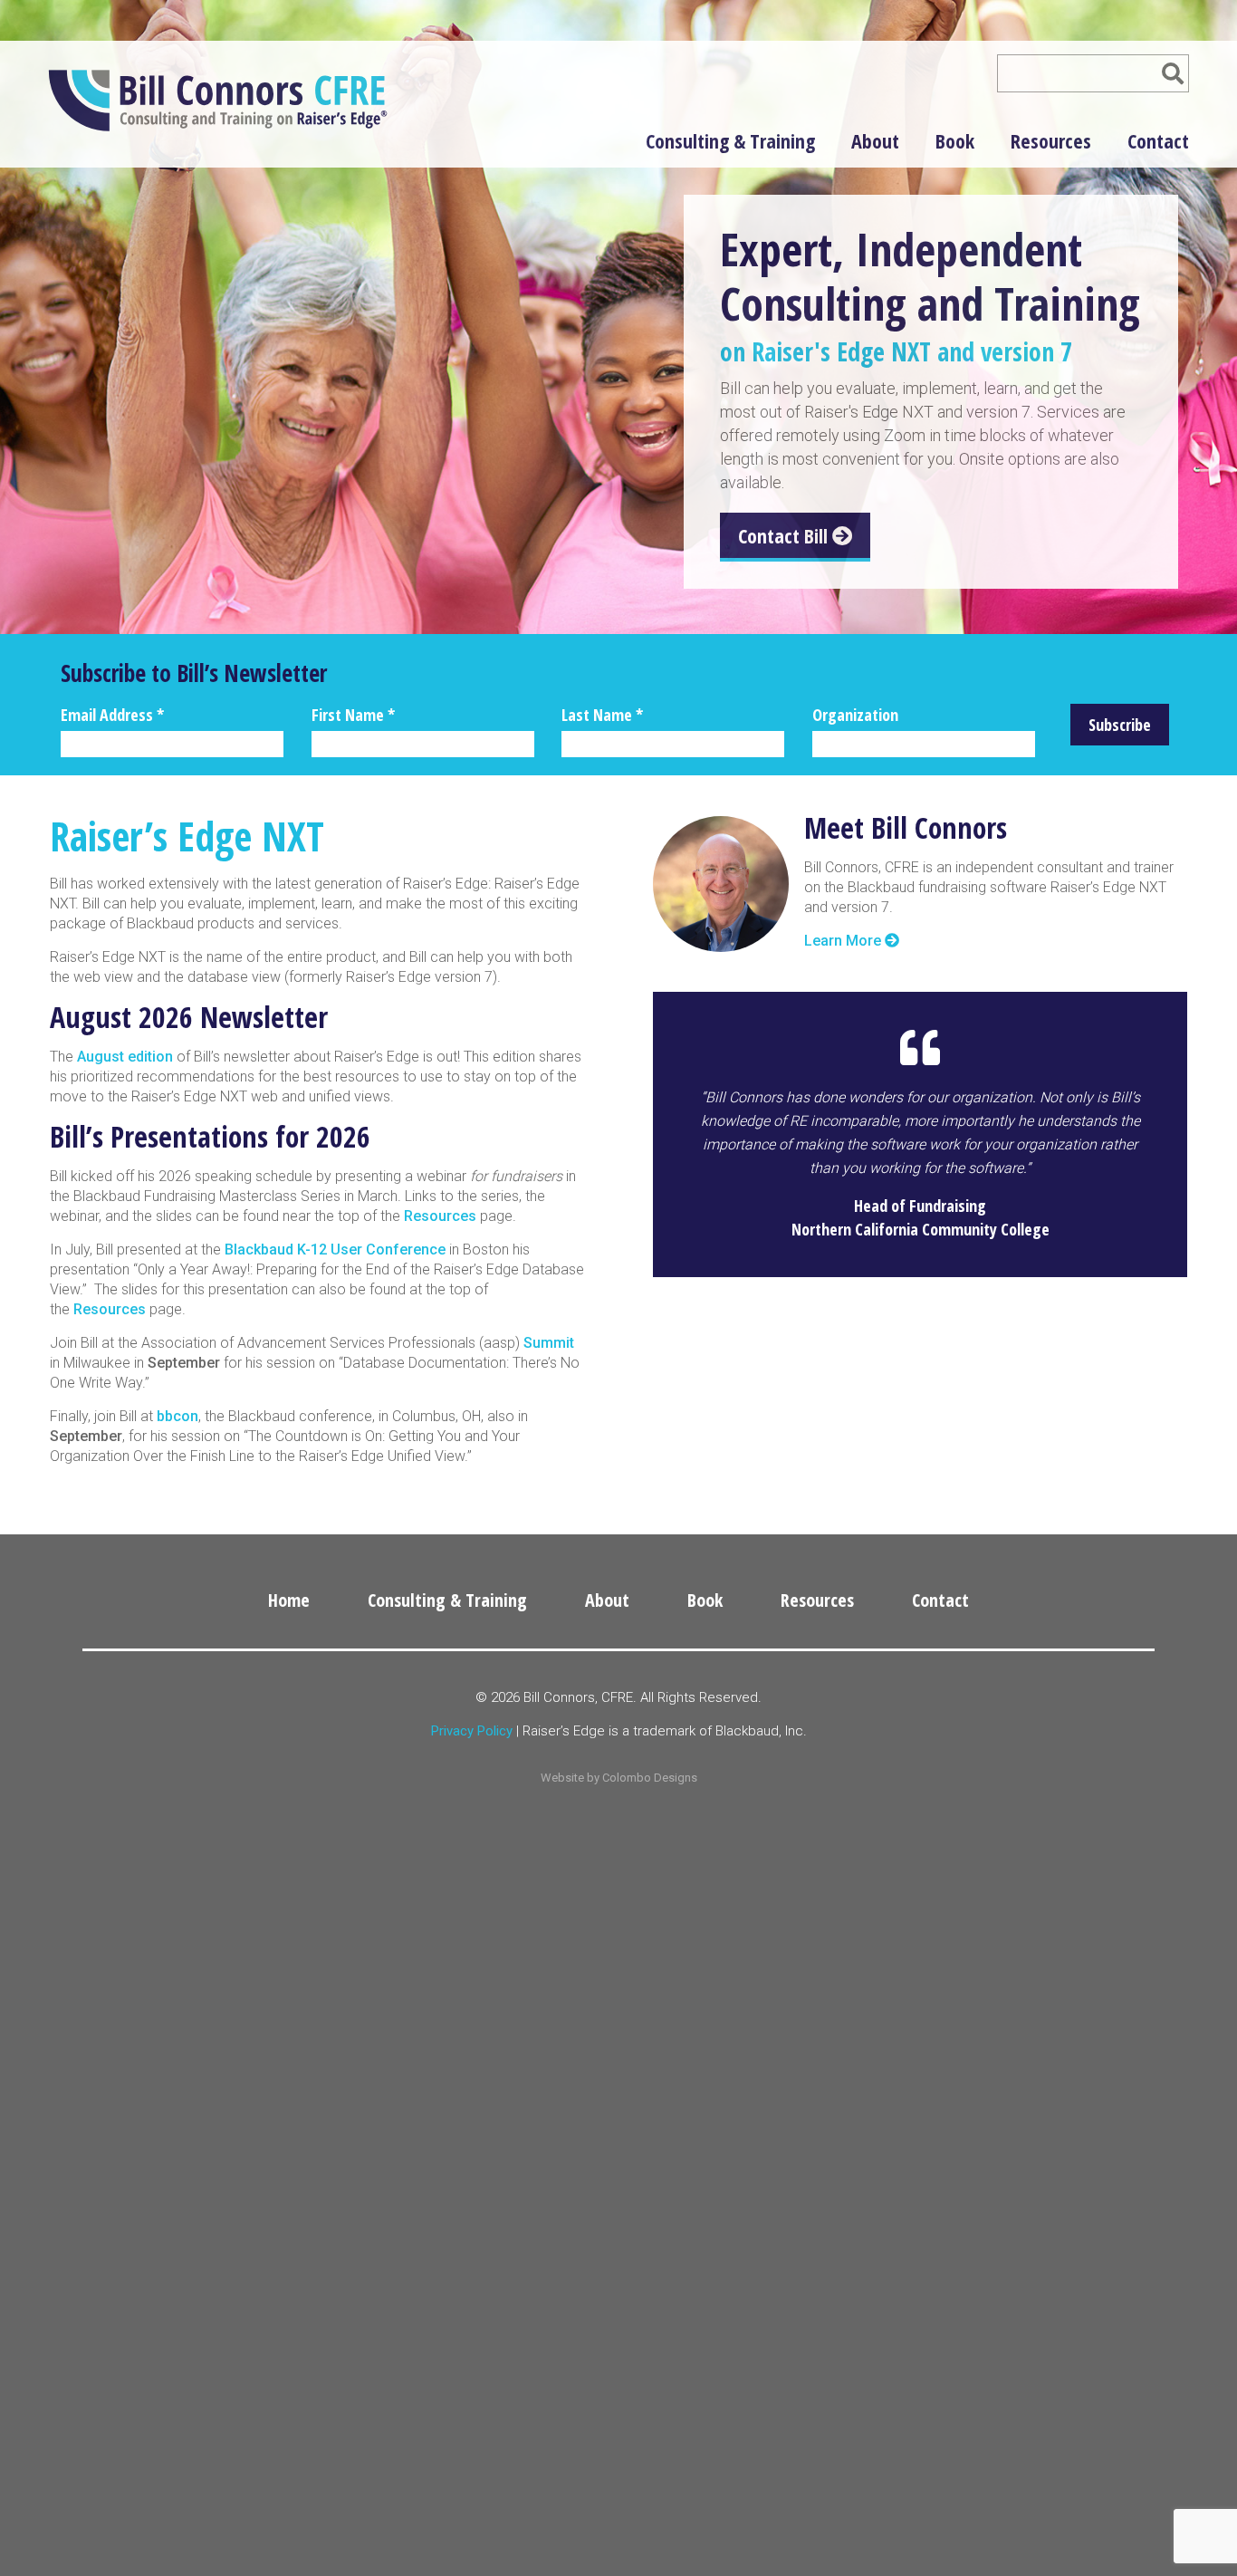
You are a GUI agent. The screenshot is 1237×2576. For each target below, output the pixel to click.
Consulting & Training (730, 140)
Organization (855, 715)
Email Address (112, 715)
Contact (1158, 140)
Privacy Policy (472, 1731)
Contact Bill (785, 535)
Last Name (602, 715)
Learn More (844, 941)
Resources (1051, 140)
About (875, 140)
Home (289, 1600)
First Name (353, 715)
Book (955, 140)
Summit (549, 1343)
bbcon (177, 1416)
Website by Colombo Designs (619, 1778)
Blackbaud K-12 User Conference (335, 1250)
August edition (125, 1057)
